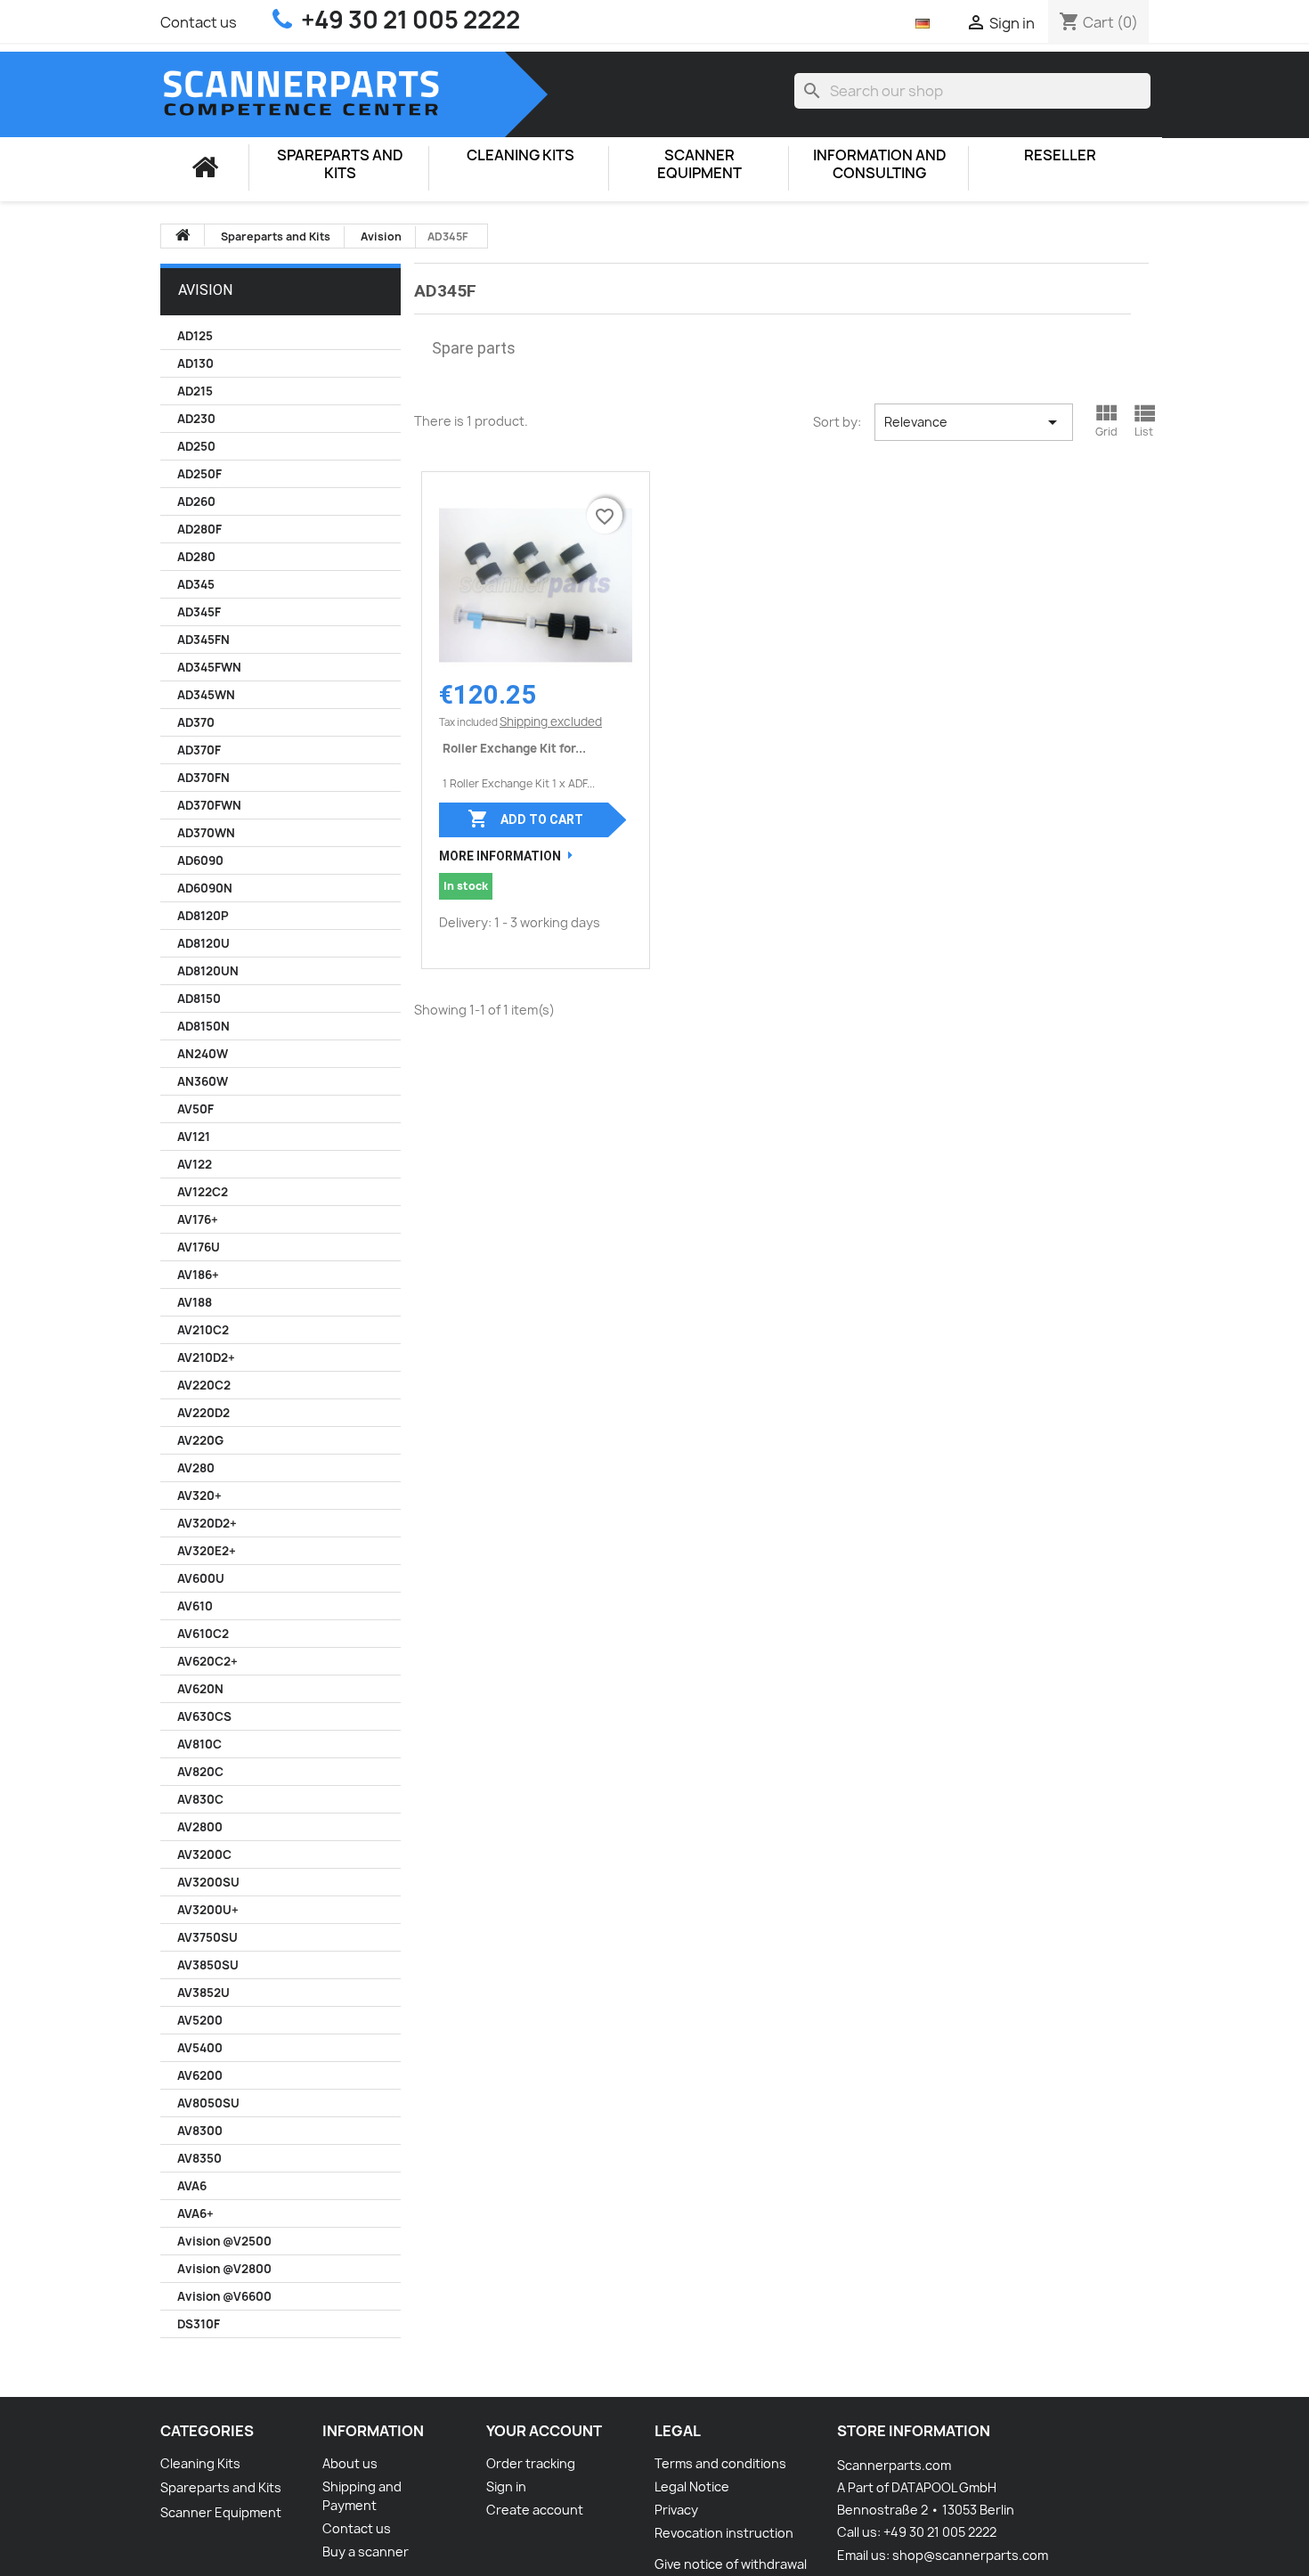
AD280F (199, 529)
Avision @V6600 (224, 2296)
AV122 (195, 1164)
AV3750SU (207, 1937)
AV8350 (199, 2158)
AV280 (196, 1468)
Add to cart (525, 819)
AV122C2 (203, 1192)
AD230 (196, 419)
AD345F (199, 612)
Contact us (199, 22)
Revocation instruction (724, 2533)
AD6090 (200, 860)
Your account (544, 2431)
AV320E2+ (207, 1551)
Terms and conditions (720, 2463)
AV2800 (200, 1827)
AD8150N (203, 1026)
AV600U (201, 1578)
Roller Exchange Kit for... (514, 748)
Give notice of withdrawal (731, 2564)
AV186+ (198, 1275)
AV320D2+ (207, 1523)
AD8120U (203, 943)
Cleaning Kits (520, 155)
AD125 (195, 336)
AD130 (195, 363)
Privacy (676, 2510)
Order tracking (531, 2463)
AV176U (199, 1247)
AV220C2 (204, 1385)
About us (350, 2463)
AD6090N (205, 888)
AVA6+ (195, 2213)
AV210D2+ (206, 1357)
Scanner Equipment (699, 164)
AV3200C (204, 1855)
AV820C (200, 1772)
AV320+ (199, 1496)
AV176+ (198, 1219)
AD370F (199, 750)
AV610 (195, 1606)
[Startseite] (205, 167)
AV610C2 (203, 1634)
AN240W (203, 1054)
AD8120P (203, 916)
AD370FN (203, 778)
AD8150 (199, 999)
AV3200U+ (208, 1910)
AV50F (195, 1109)
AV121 (194, 1137)
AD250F (199, 474)
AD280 (196, 557)
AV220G (200, 1440)
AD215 (195, 391)
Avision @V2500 (224, 2241)
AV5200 (200, 2020)
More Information (500, 856)
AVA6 (192, 2186)
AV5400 (200, 2048)
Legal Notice (692, 2486)
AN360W (203, 1081)
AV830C (200, 1799)
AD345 (196, 584)
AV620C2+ (207, 1661)
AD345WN (206, 695)
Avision (205, 290)
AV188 (195, 1302)
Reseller (1060, 155)
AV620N (200, 1689)
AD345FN (203, 640)
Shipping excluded (551, 721)
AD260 (196, 501)
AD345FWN (209, 667)
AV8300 (200, 2131)
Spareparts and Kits (340, 164)
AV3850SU (208, 1965)
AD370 (196, 722)
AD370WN (206, 833)
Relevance (974, 422)
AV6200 (200, 2075)
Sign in (506, 2486)
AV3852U (203, 1993)
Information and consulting (880, 164)
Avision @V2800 (224, 2269)
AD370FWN (209, 805)
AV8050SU (208, 2103)
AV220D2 (203, 1413)
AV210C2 (203, 1330)
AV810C (199, 1744)
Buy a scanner (366, 2552)
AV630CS (204, 1716)
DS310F (199, 2324)
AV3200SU (208, 1882)
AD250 (196, 446)
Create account (535, 2510)
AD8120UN (208, 971)
